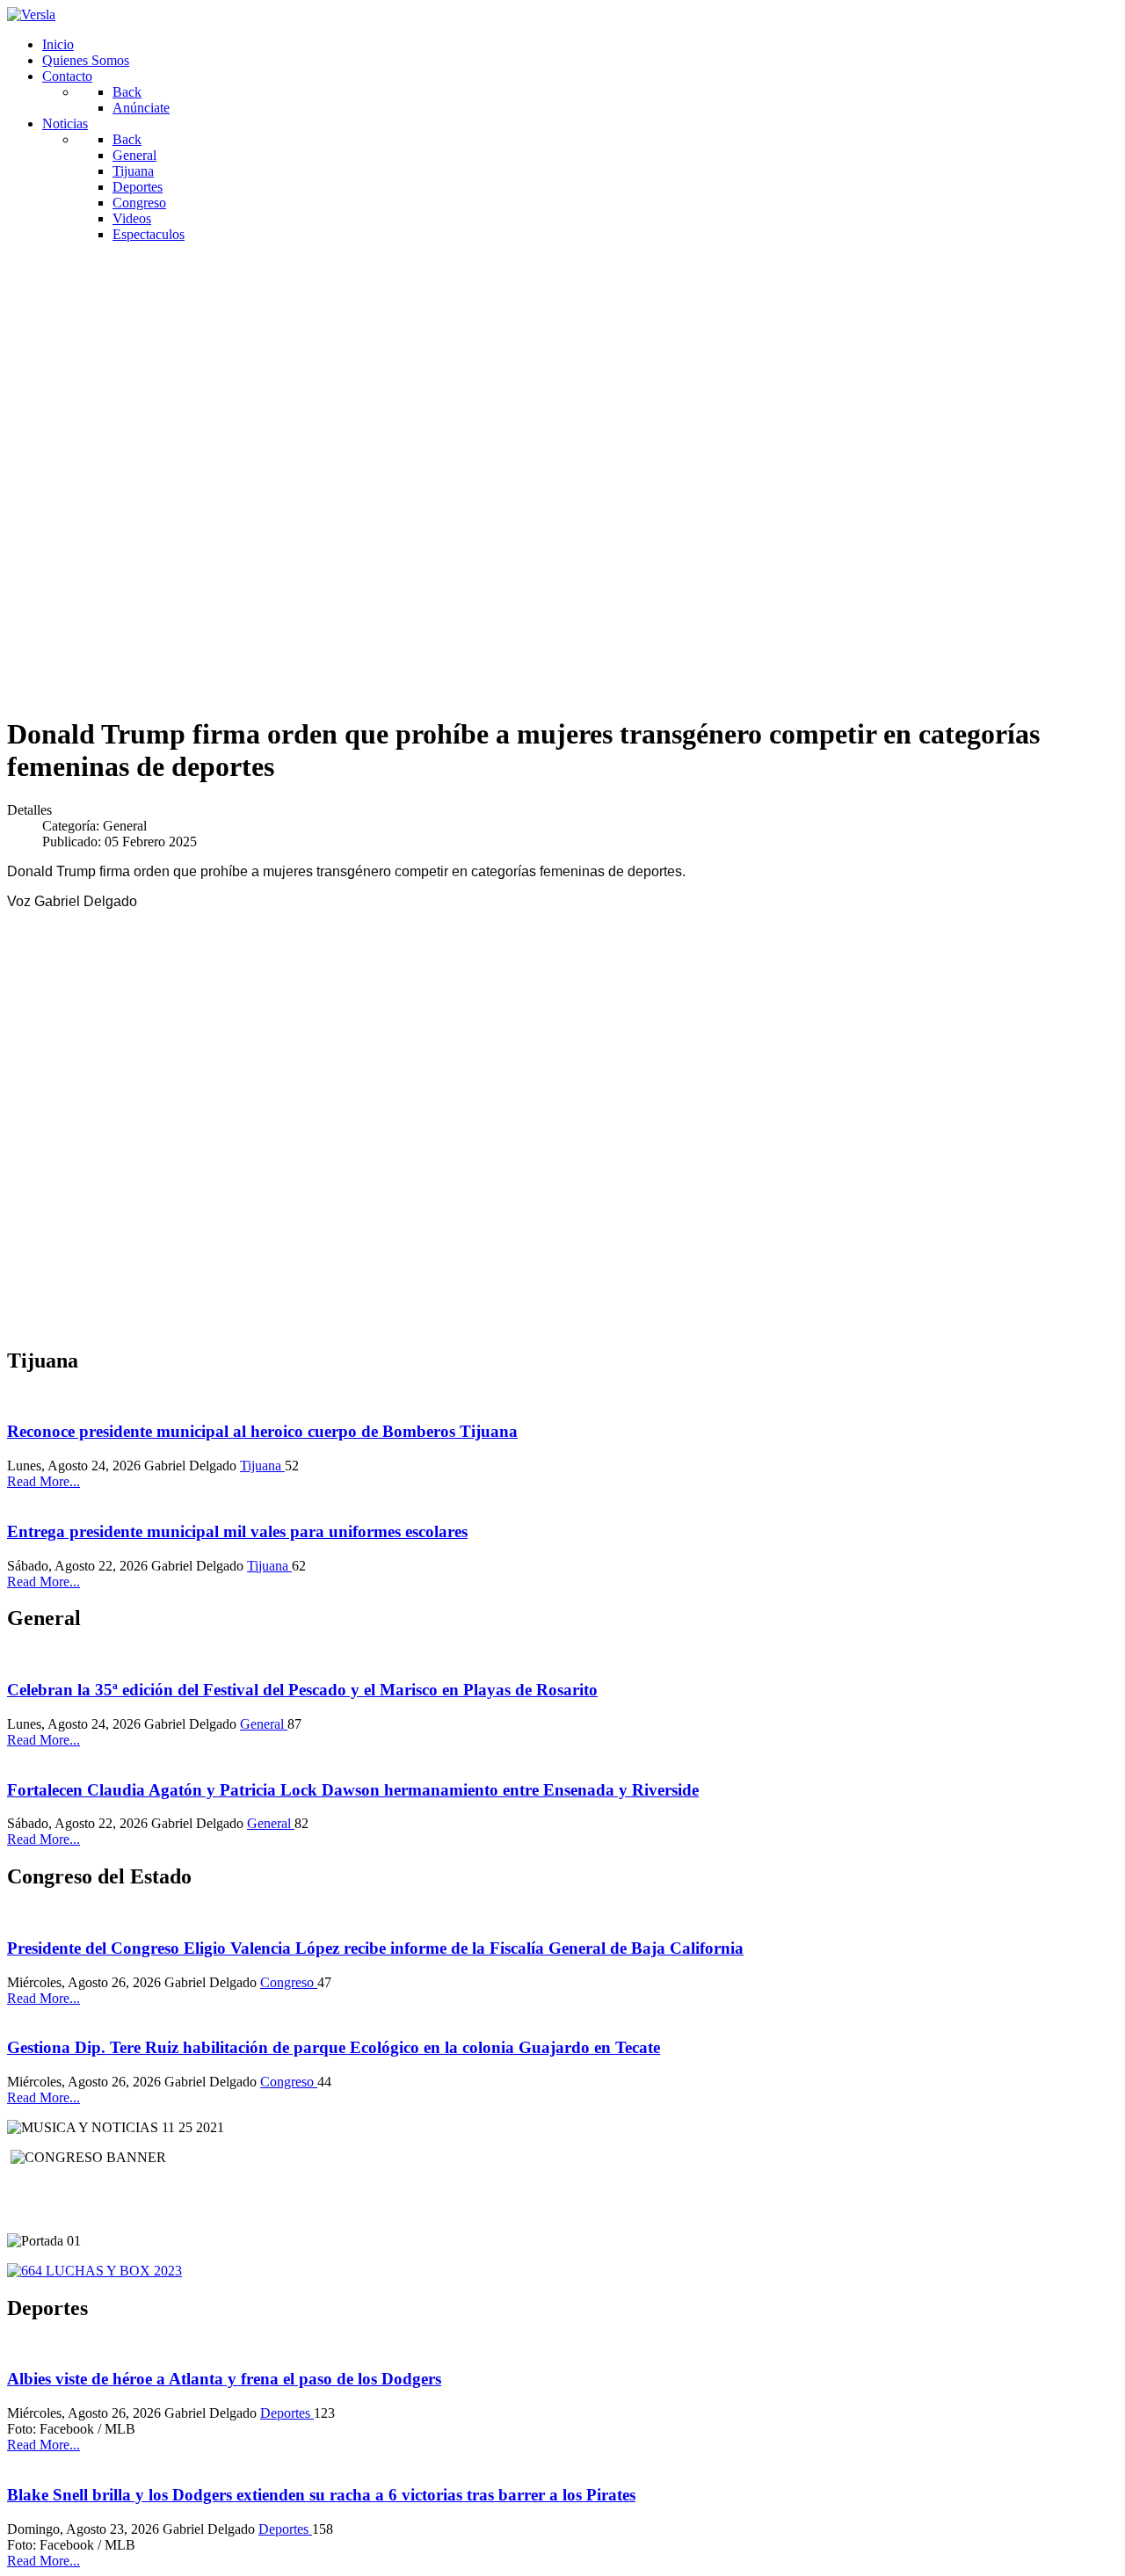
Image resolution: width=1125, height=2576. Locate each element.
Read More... (44, 1481)
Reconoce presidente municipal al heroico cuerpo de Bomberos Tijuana (262, 1431)
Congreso (289, 1982)
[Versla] (31, 15)
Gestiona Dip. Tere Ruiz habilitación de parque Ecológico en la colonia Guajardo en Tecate (334, 2047)
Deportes (287, 2413)
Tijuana (262, 1466)
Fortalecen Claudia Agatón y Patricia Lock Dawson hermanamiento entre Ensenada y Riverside (353, 1790)
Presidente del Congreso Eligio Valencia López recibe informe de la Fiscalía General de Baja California (375, 1948)
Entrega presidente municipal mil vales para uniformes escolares (237, 1531)
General (264, 1724)
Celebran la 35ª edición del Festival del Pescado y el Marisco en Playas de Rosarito (302, 1690)
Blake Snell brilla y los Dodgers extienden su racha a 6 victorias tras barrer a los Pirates (321, 2495)
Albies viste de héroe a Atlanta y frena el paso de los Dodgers (224, 2379)
